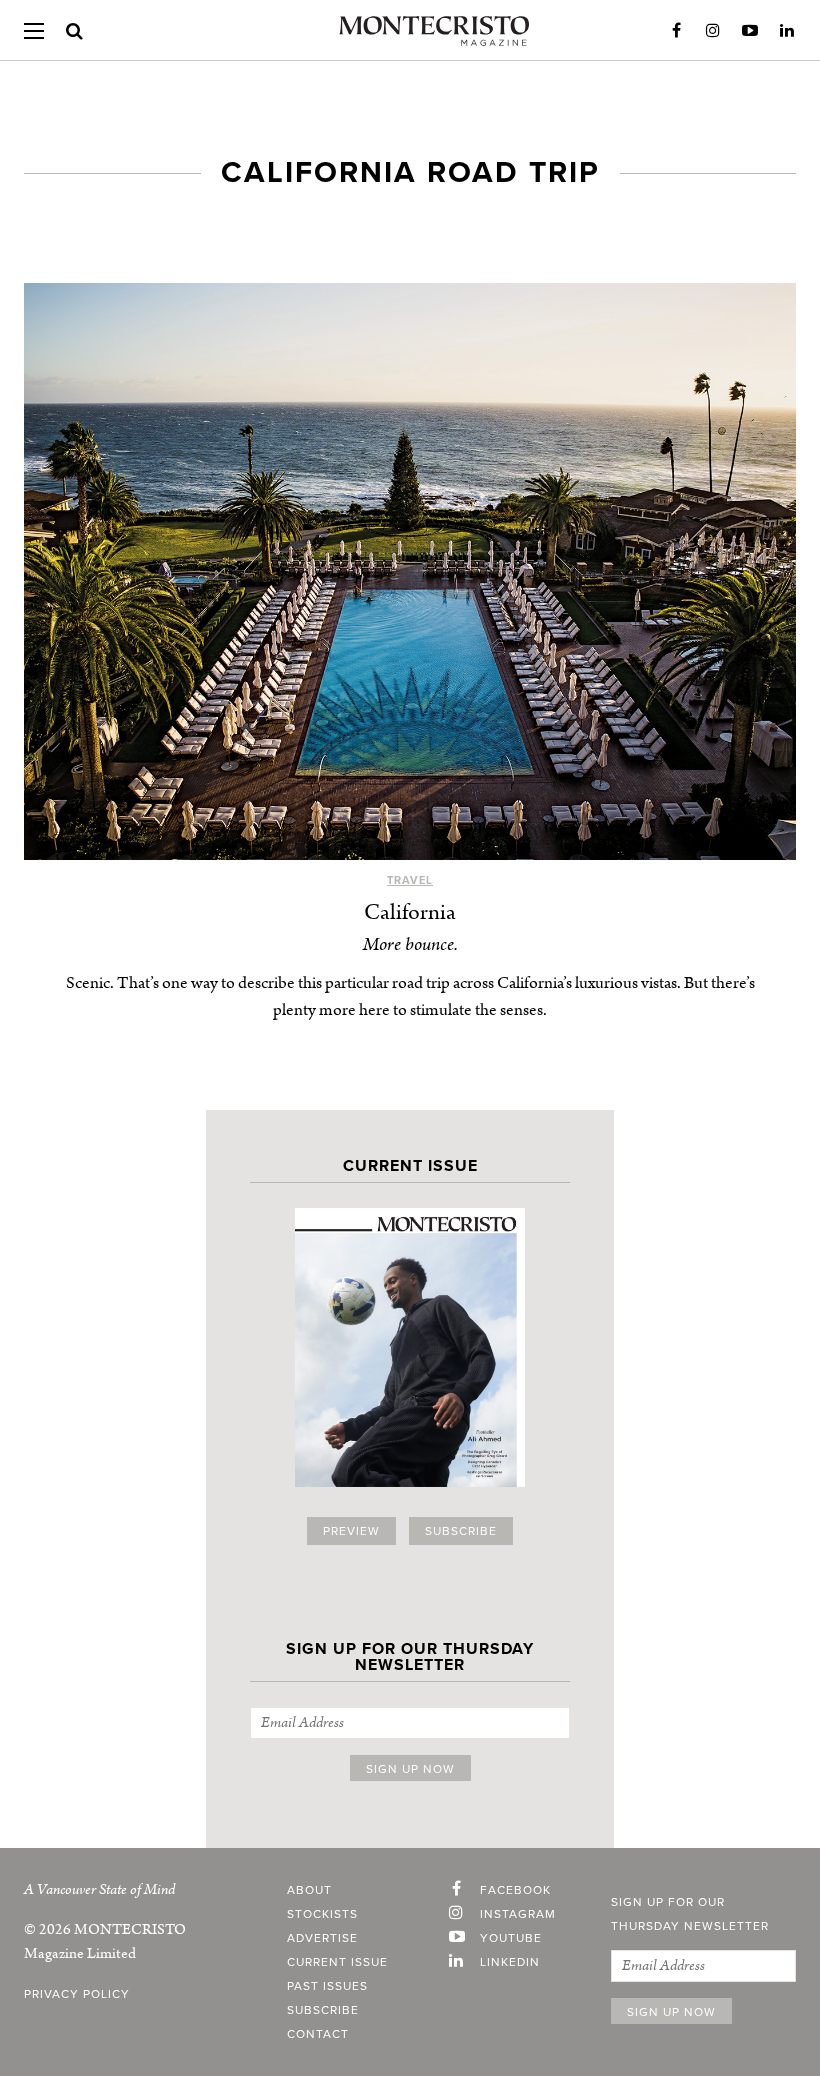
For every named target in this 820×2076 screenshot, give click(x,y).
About (309, 1890)
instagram (518, 1914)
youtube (511, 1938)
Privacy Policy (77, 1994)
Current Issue (337, 1962)
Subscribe (461, 1531)
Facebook (676, 31)
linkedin (510, 1962)
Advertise (322, 1938)
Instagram (713, 31)
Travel (410, 880)
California (410, 912)
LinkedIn (787, 31)
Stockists (322, 1914)
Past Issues (327, 1986)
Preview (351, 1531)
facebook (515, 1890)
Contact (318, 2034)
